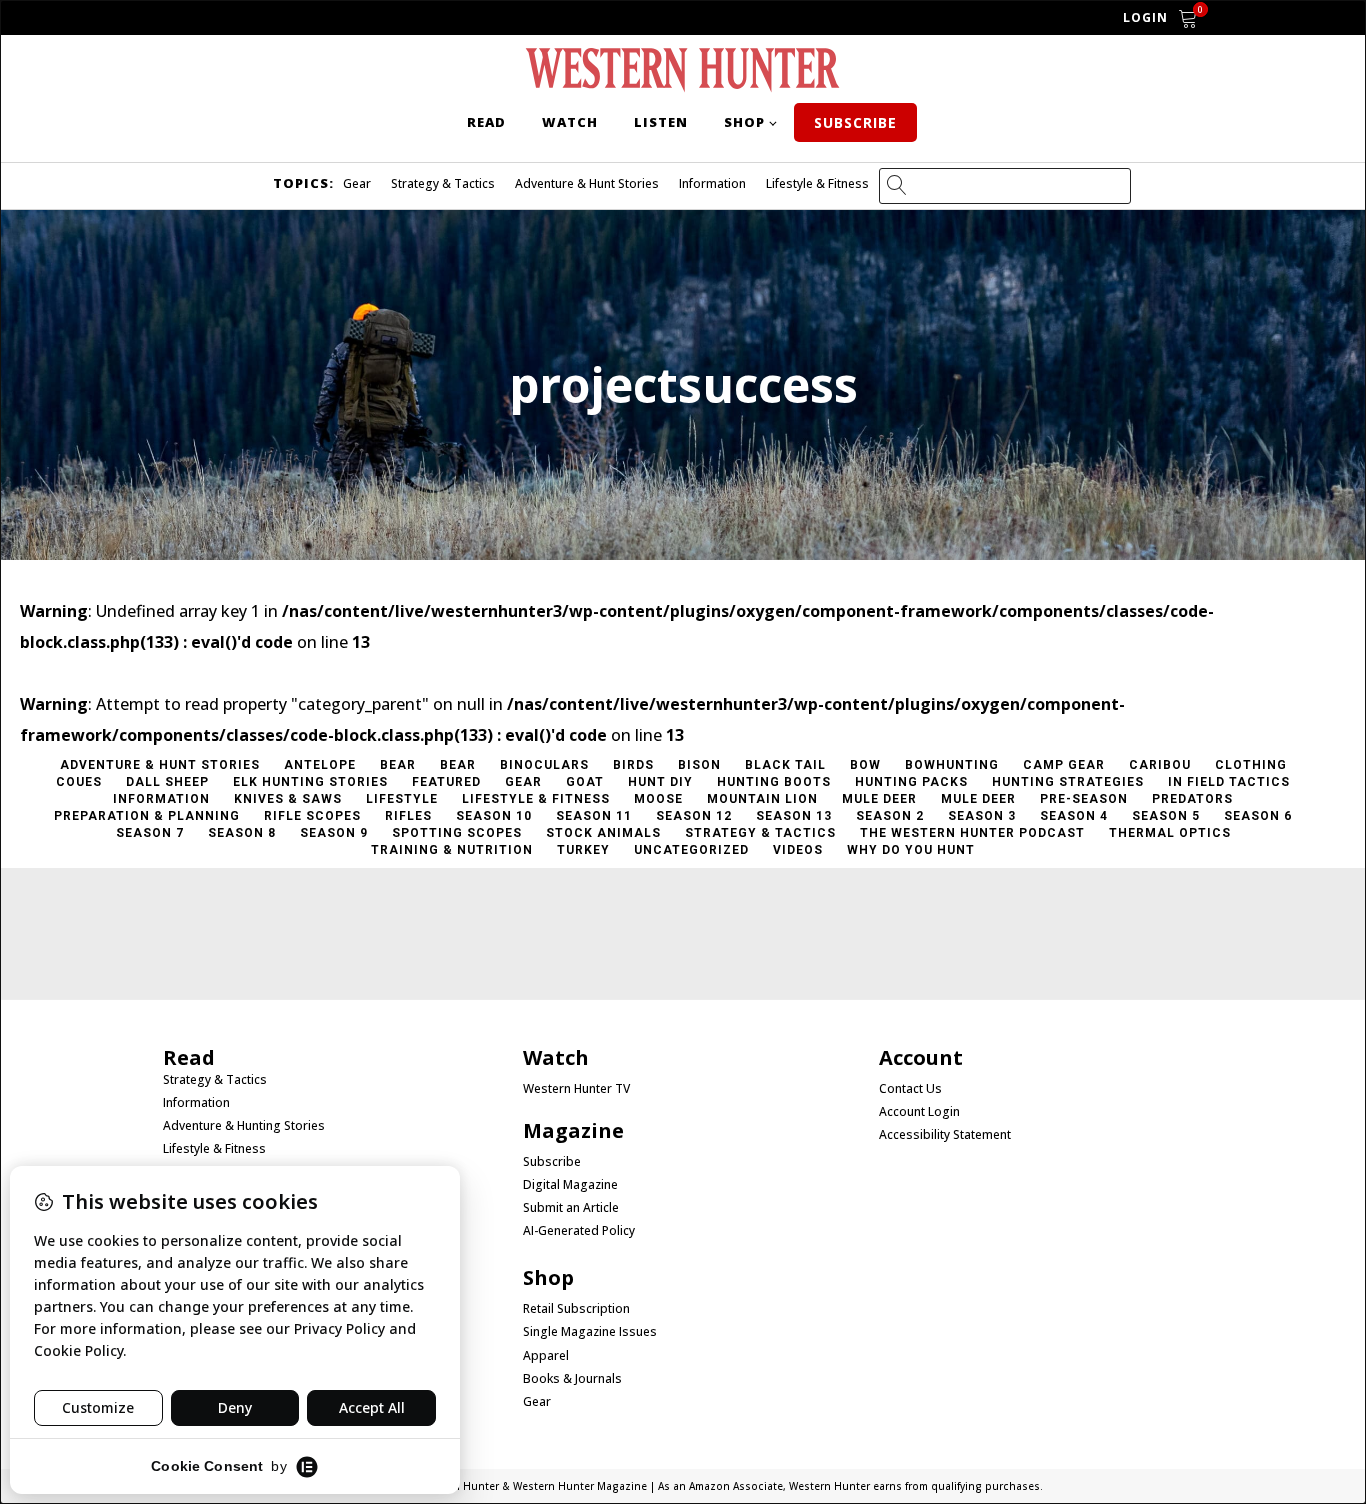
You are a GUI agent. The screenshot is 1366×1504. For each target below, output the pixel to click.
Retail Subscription (578, 1309)
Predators (1192, 799)
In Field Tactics (1229, 782)
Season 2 (890, 816)
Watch (570, 122)
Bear (398, 765)
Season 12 (694, 816)
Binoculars (544, 765)
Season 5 (1166, 816)
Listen (661, 122)
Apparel (546, 1356)
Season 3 (982, 816)
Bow (865, 765)
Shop (744, 122)
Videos (798, 850)
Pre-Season (1084, 799)
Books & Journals (572, 1379)
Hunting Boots (774, 782)
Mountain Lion (762, 799)
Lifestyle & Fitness (817, 183)
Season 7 (150, 833)
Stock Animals (603, 833)
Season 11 (594, 816)
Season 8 (242, 833)
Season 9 (334, 833)
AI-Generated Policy (579, 1231)
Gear (357, 183)
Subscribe (855, 122)
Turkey (583, 850)
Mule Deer (879, 799)
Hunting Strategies (1068, 782)
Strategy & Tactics (443, 183)
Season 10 (494, 816)
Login (1145, 17)
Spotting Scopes (457, 833)
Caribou (1160, 765)
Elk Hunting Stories (310, 782)
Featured (446, 782)
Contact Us (910, 1089)
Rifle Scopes (312, 816)
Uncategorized (691, 850)
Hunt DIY (660, 782)
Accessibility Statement (945, 1135)
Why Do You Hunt (911, 850)
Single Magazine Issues (590, 1332)
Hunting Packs (911, 782)
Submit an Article (571, 1208)
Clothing (1251, 765)
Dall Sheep (167, 782)
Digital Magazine (570, 1185)
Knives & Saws (288, 799)
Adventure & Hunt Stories (587, 183)
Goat (585, 782)
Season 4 (1074, 816)
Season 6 (1258, 816)
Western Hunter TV (576, 1089)
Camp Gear (1064, 765)
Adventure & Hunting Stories (244, 1126)
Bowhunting (952, 765)
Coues (79, 782)
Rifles (408, 816)
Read (486, 122)
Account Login (919, 1112)
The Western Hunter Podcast (972, 833)
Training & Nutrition (452, 850)
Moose (658, 799)
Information (712, 183)
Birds (633, 765)
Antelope (320, 765)
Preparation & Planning (147, 816)
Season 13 (794, 816)
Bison (699, 765)
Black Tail (785, 765)
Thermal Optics (1170, 833)
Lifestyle (402, 799)
